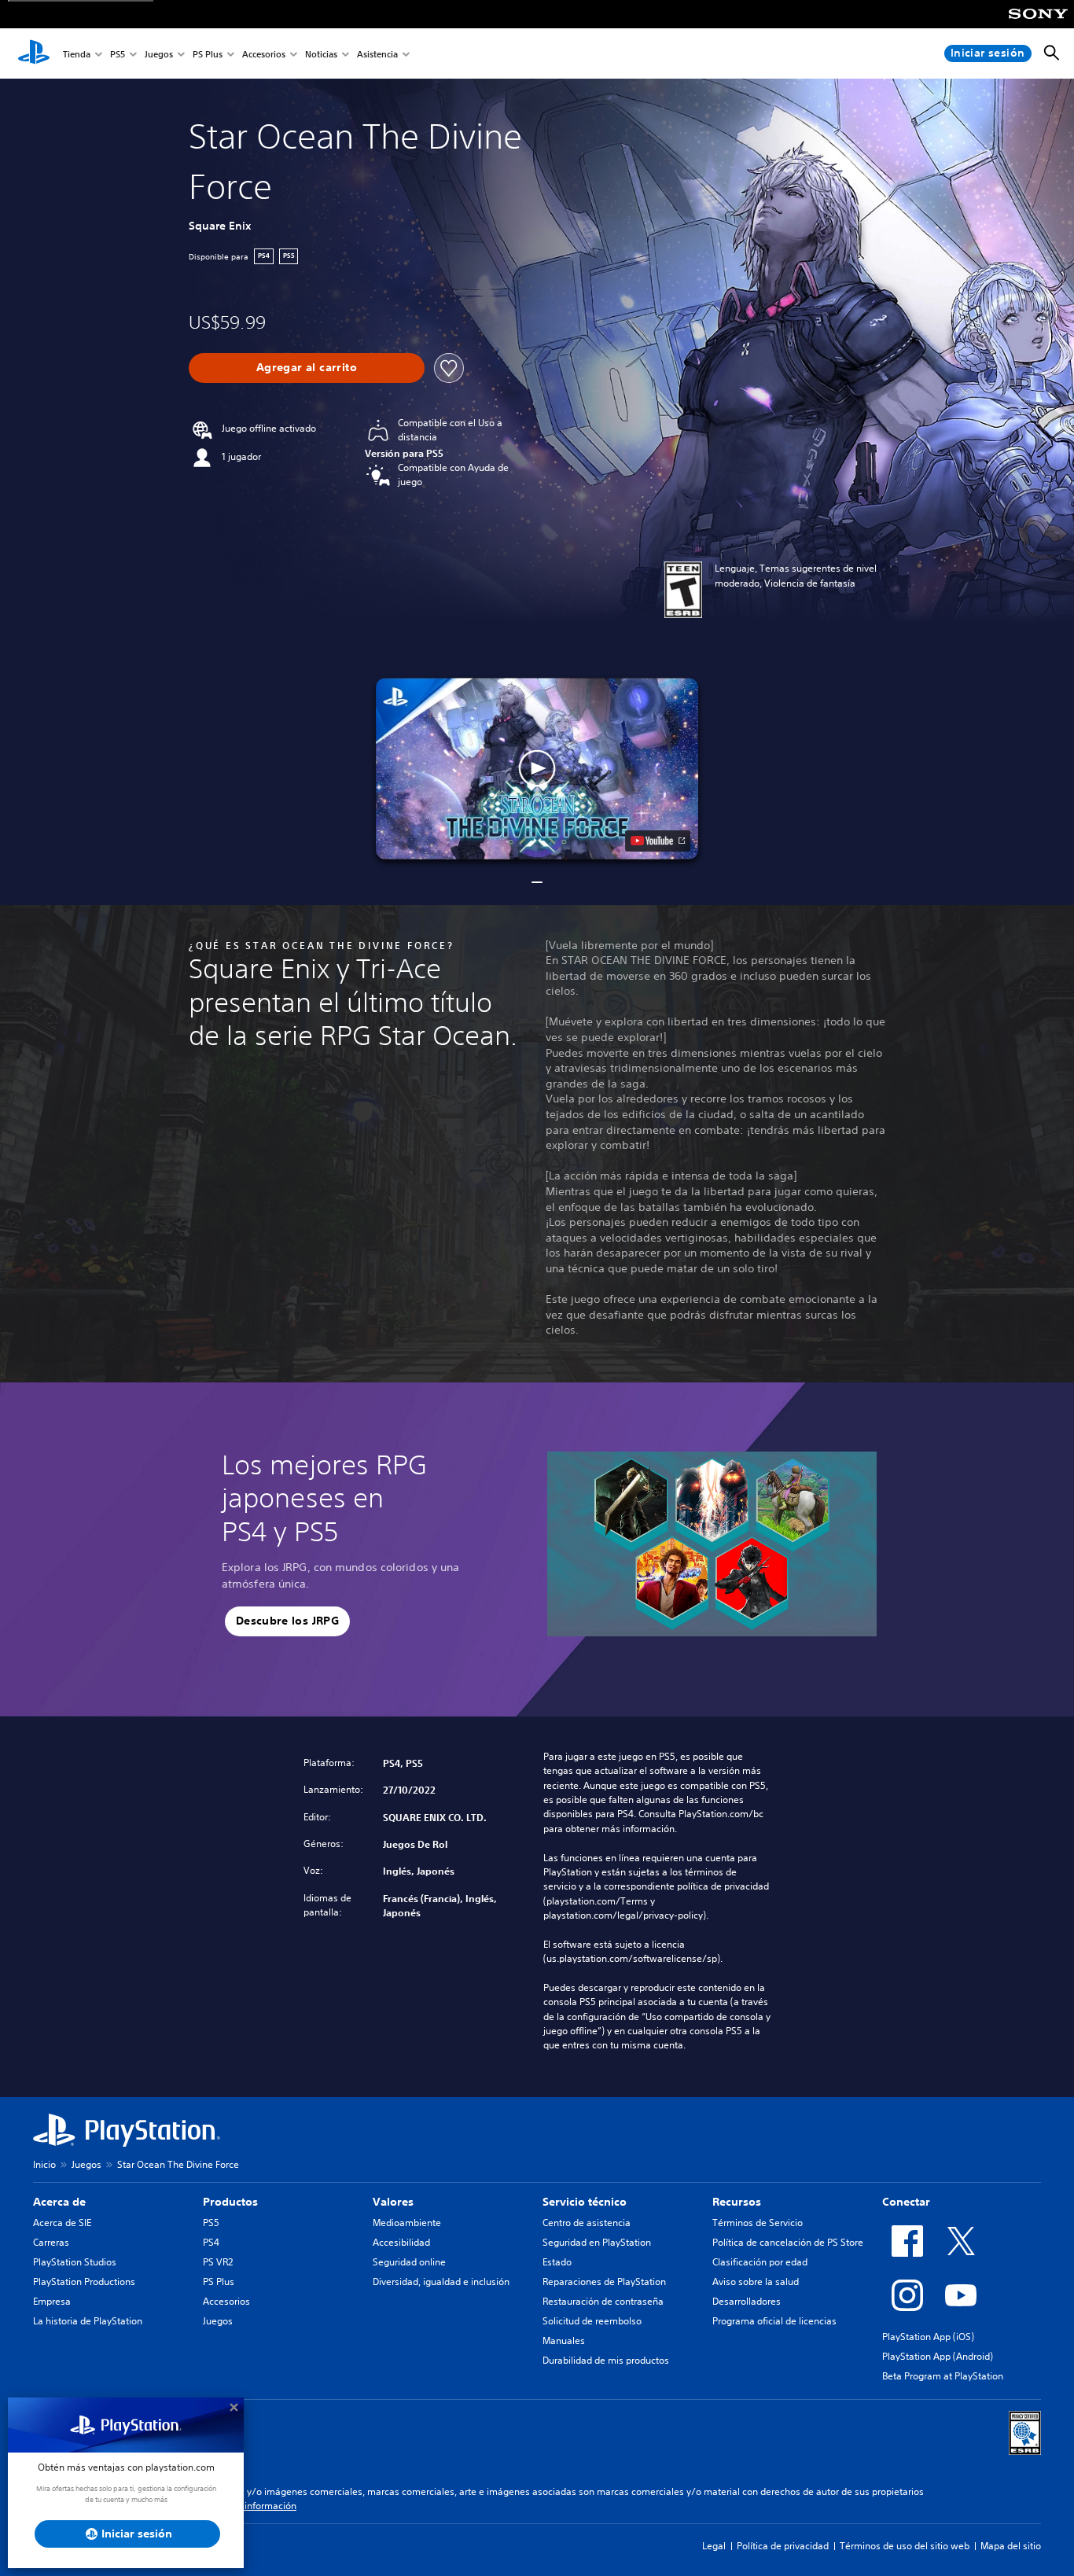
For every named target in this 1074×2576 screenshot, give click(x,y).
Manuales (564, 2340)
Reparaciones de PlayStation (604, 2282)
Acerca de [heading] (59, 2202)
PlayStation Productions (84, 2282)
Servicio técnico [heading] (585, 2202)
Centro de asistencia (587, 2223)
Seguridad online (409, 2262)
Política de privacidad (783, 2546)
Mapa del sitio (1011, 2546)
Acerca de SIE (62, 2223)
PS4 (211, 2242)
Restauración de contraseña (603, 2301)
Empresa (52, 2301)
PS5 (118, 54)
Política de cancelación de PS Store (788, 2242)
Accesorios (264, 54)
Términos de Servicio (758, 2223)
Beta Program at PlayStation (943, 2376)
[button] (537, 769)
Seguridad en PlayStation (597, 2242)
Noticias (321, 54)
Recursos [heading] (737, 2202)
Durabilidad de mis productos (606, 2360)
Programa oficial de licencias (774, 2321)
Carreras (51, 2242)
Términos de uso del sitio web (905, 2546)
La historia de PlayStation (88, 2321)
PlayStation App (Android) (938, 2356)
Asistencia (377, 54)
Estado (557, 2262)
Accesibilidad (401, 2242)
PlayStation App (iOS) (928, 2337)
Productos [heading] (230, 2202)
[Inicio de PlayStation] (34, 53)
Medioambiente (407, 2223)
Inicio (44, 2164)
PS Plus (208, 54)
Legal (714, 2546)
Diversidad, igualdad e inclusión (441, 2282)
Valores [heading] (393, 2202)
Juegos (159, 54)
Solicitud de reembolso (592, 2321)
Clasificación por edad (760, 2262)
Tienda (77, 54)
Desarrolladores (747, 2301)
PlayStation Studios (75, 2262)
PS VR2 (218, 2262)
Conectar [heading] (906, 2202)
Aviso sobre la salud (756, 2282)
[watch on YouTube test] (658, 841)
